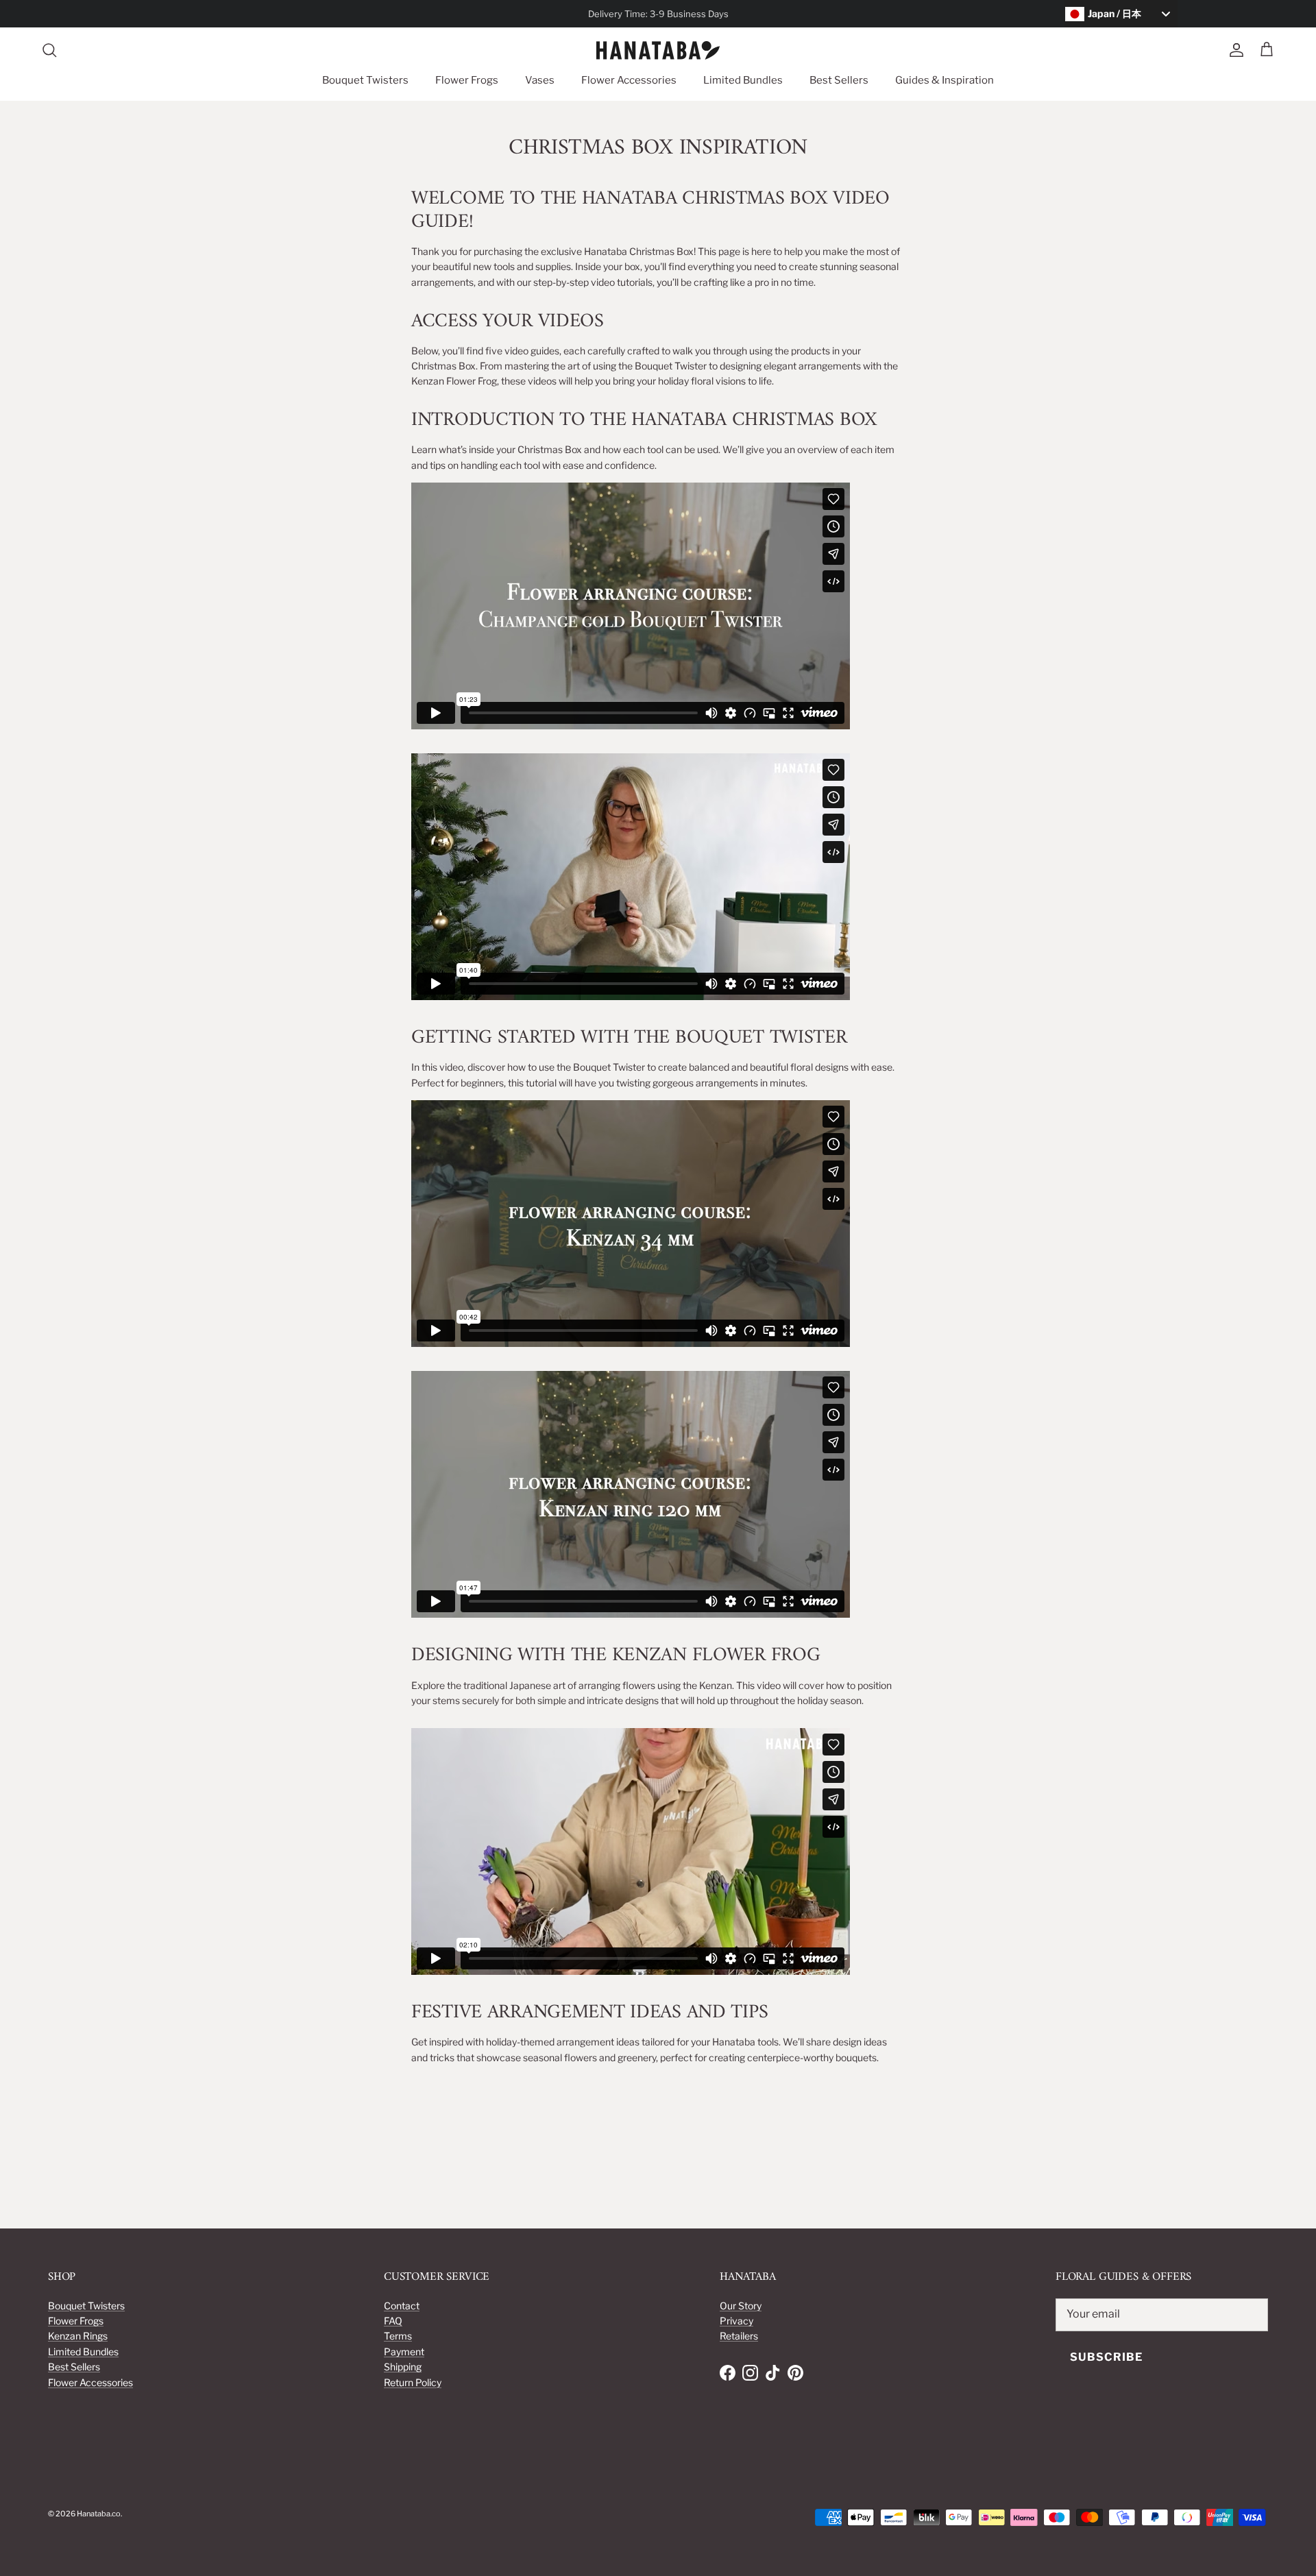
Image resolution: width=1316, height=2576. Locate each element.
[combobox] (1121, 14)
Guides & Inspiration (945, 80)
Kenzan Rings (78, 2336)
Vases (540, 80)
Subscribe (1106, 2357)
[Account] (1234, 50)
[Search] (49, 50)
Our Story (741, 2306)
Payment (404, 2352)
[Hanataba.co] (658, 50)
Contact (402, 2306)
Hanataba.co (99, 2514)
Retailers (739, 2336)
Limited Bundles (743, 80)
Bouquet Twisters (365, 80)
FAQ (393, 2321)
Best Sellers (839, 80)
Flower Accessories (629, 80)
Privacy (736, 2321)
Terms (398, 2336)
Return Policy (413, 2382)
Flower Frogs (467, 80)
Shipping (403, 2367)
